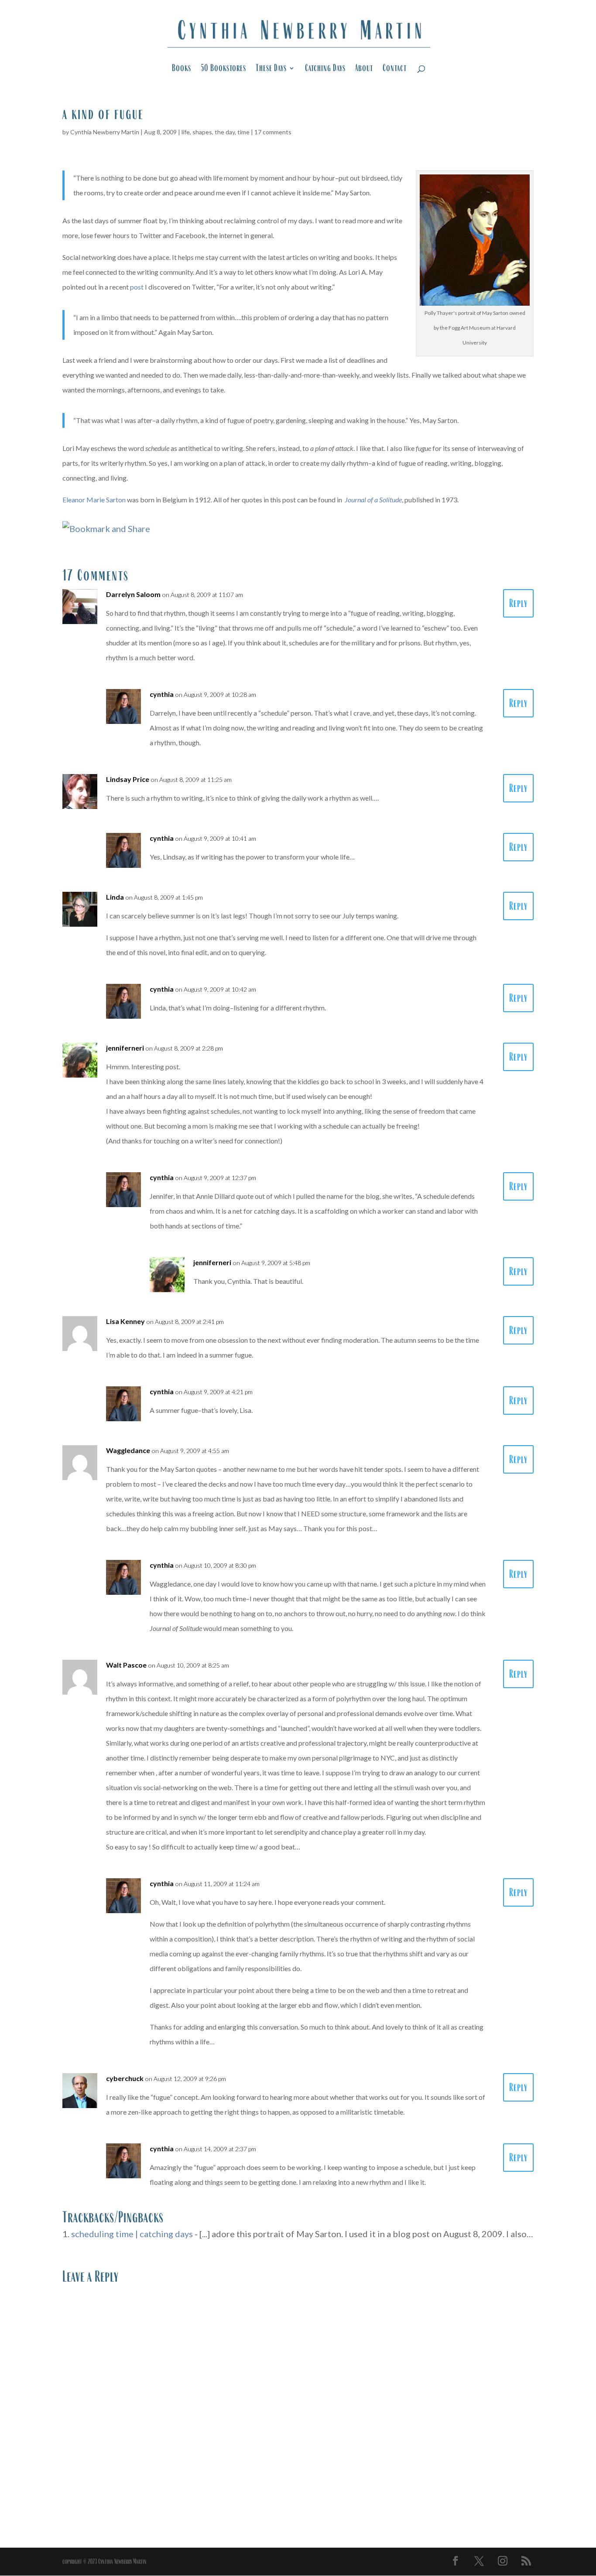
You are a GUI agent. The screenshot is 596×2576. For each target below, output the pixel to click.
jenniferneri (125, 1048)
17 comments (273, 132)
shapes (202, 132)
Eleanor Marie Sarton (94, 500)
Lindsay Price (128, 779)
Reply (518, 603)
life (186, 132)
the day (225, 132)
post (137, 287)
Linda (115, 897)
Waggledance (128, 1450)
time (243, 132)
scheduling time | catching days (132, 2234)
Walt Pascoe (126, 1665)
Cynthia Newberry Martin (105, 132)
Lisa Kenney (125, 1321)
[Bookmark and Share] (106, 529)
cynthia (162, 694)
